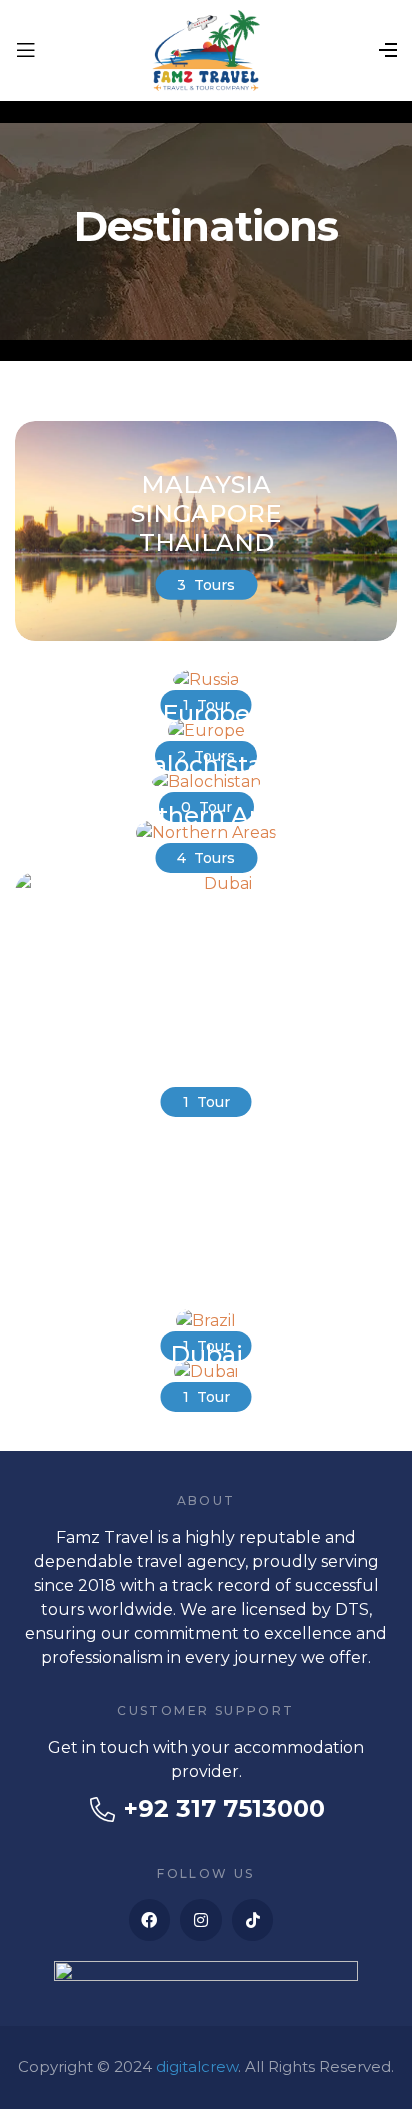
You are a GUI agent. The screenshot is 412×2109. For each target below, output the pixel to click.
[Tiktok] (253, 1920)
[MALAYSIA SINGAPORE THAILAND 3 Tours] (206, 635)
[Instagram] (201, 1920)
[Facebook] (150, 1920)
